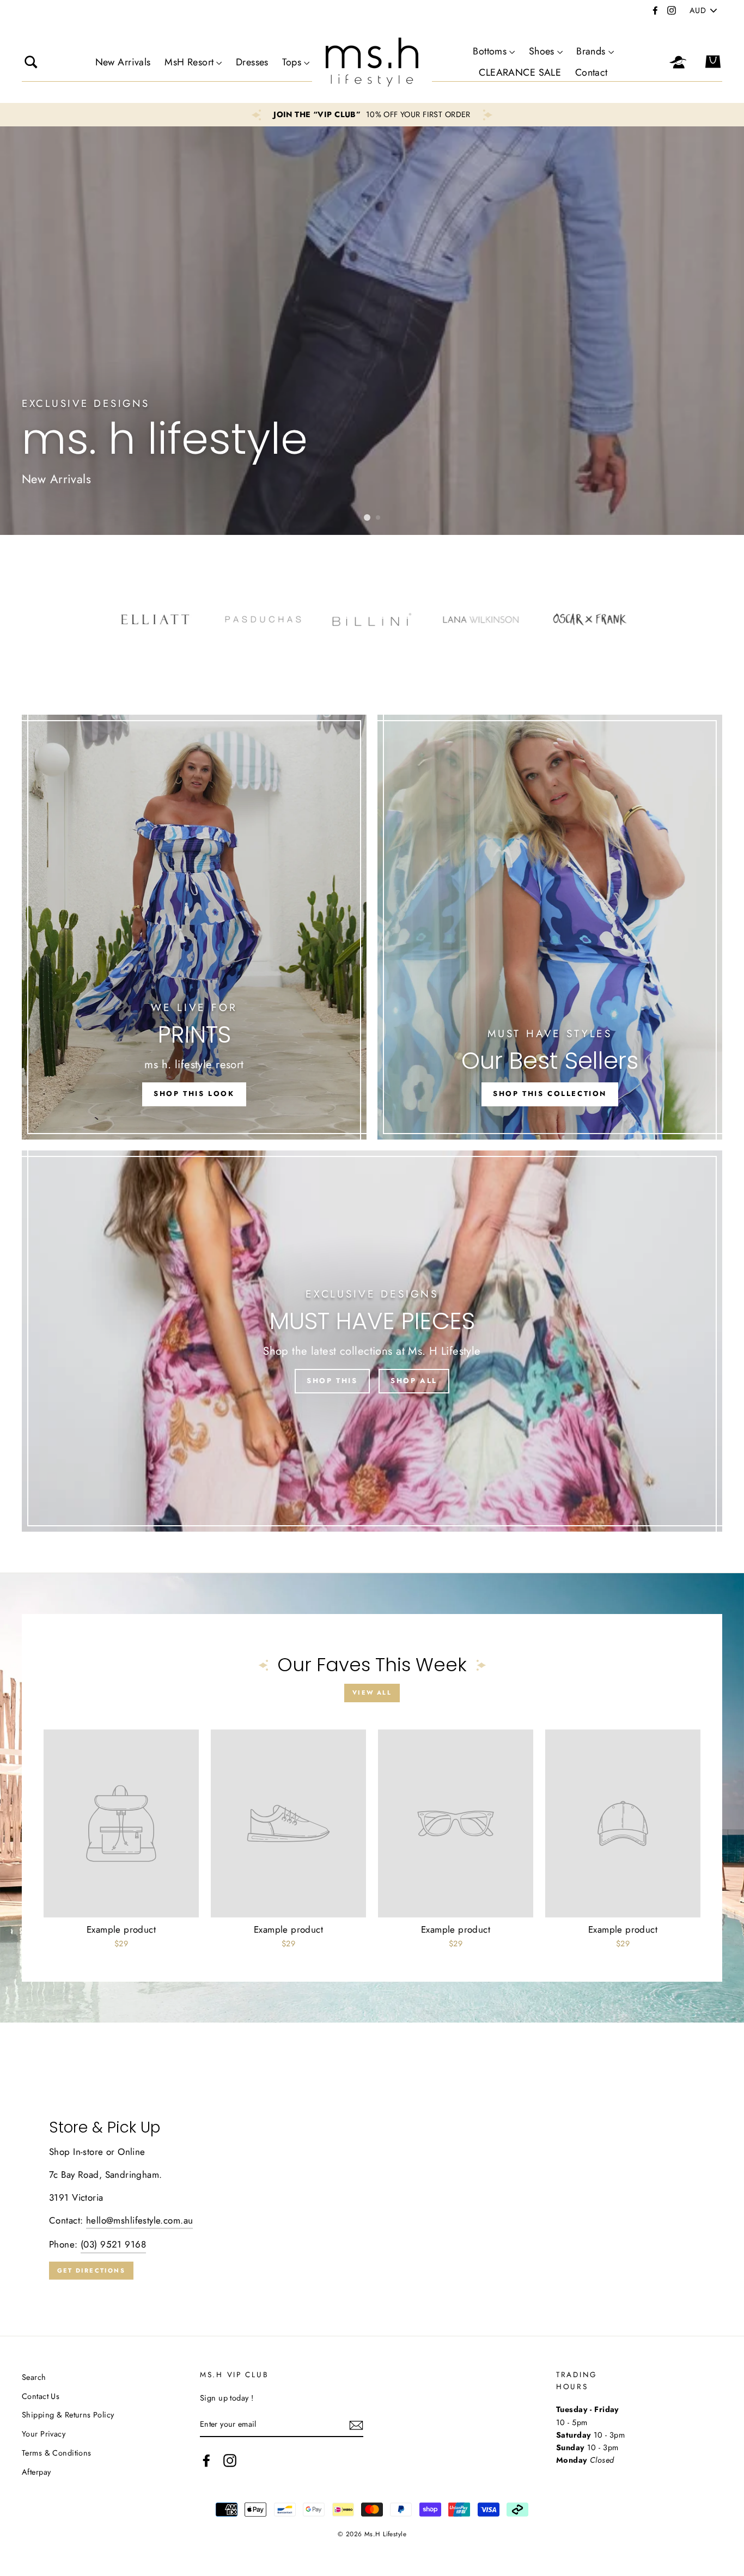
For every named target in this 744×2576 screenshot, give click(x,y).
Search (34, 2377)
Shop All (414, 1381)
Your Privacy (44, 2434)
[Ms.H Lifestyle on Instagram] (230, 2460)
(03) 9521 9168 (113, 2244)
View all (372, 1692)
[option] (372, 115)
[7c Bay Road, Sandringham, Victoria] (372, 2200)
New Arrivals (123, 62)
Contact (591, 72)
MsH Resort (189, 62)
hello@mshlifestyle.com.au (140, 2220)
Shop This (332, 1381)
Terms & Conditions (57, 2453)
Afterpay (36, 2472)
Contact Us (41, 2396)
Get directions (91, 2270)
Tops (292, 62)
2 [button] (379, 518)
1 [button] (367, 517)
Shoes (542, 51)
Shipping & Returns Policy (68, 2415)
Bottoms (490, 51)
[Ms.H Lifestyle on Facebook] (206, 2460)
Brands (591, 51)
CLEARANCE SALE (520, 72)
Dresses (252, 62)
